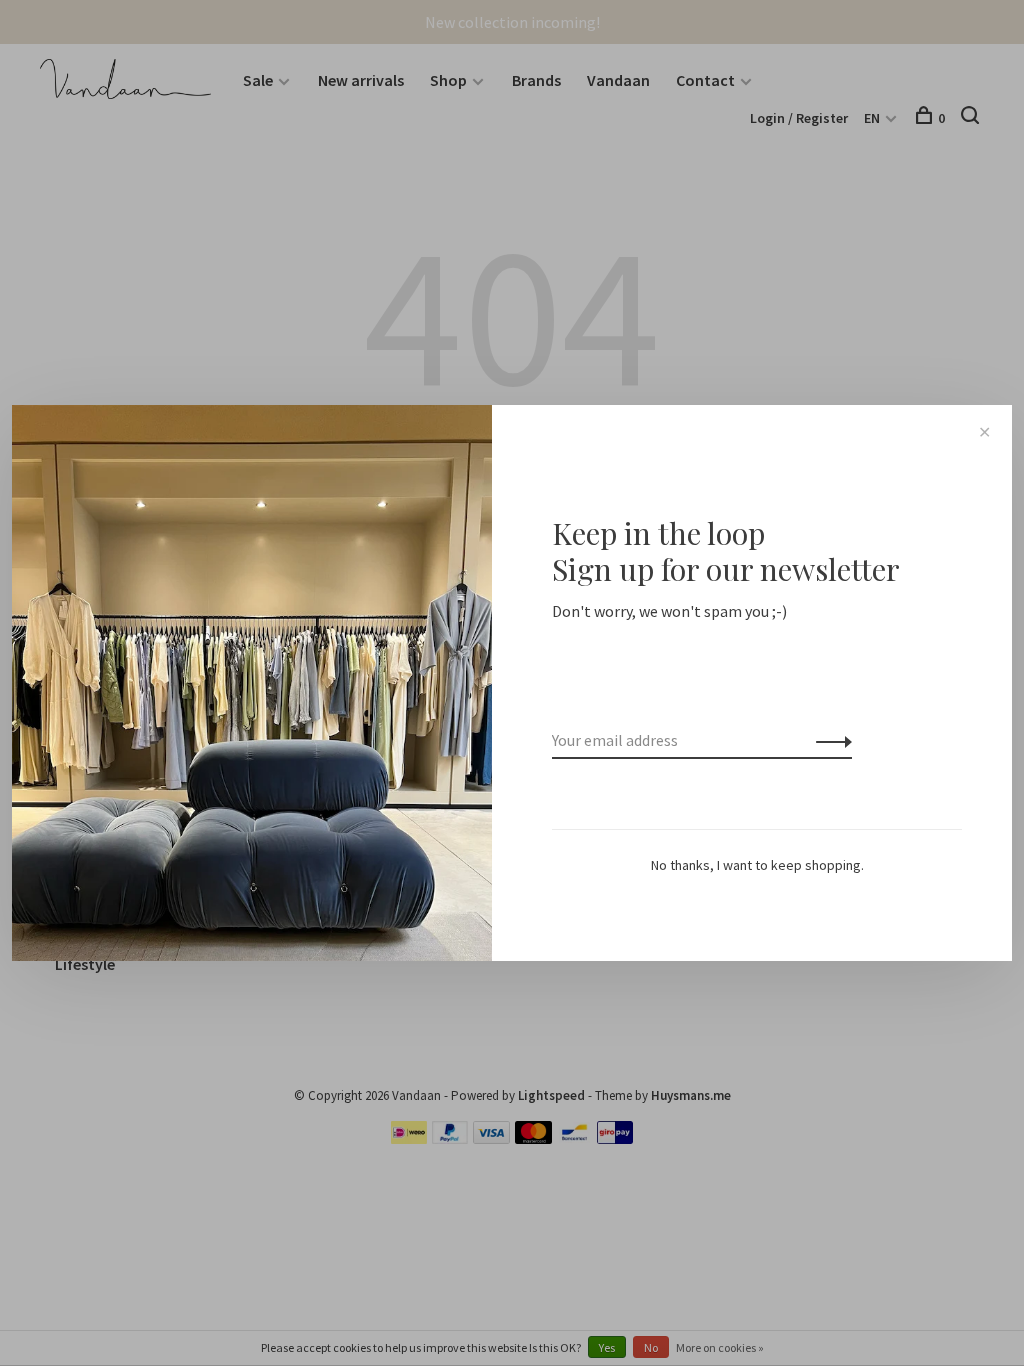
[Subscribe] (828, 740)
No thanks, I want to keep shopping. (757, 865)
